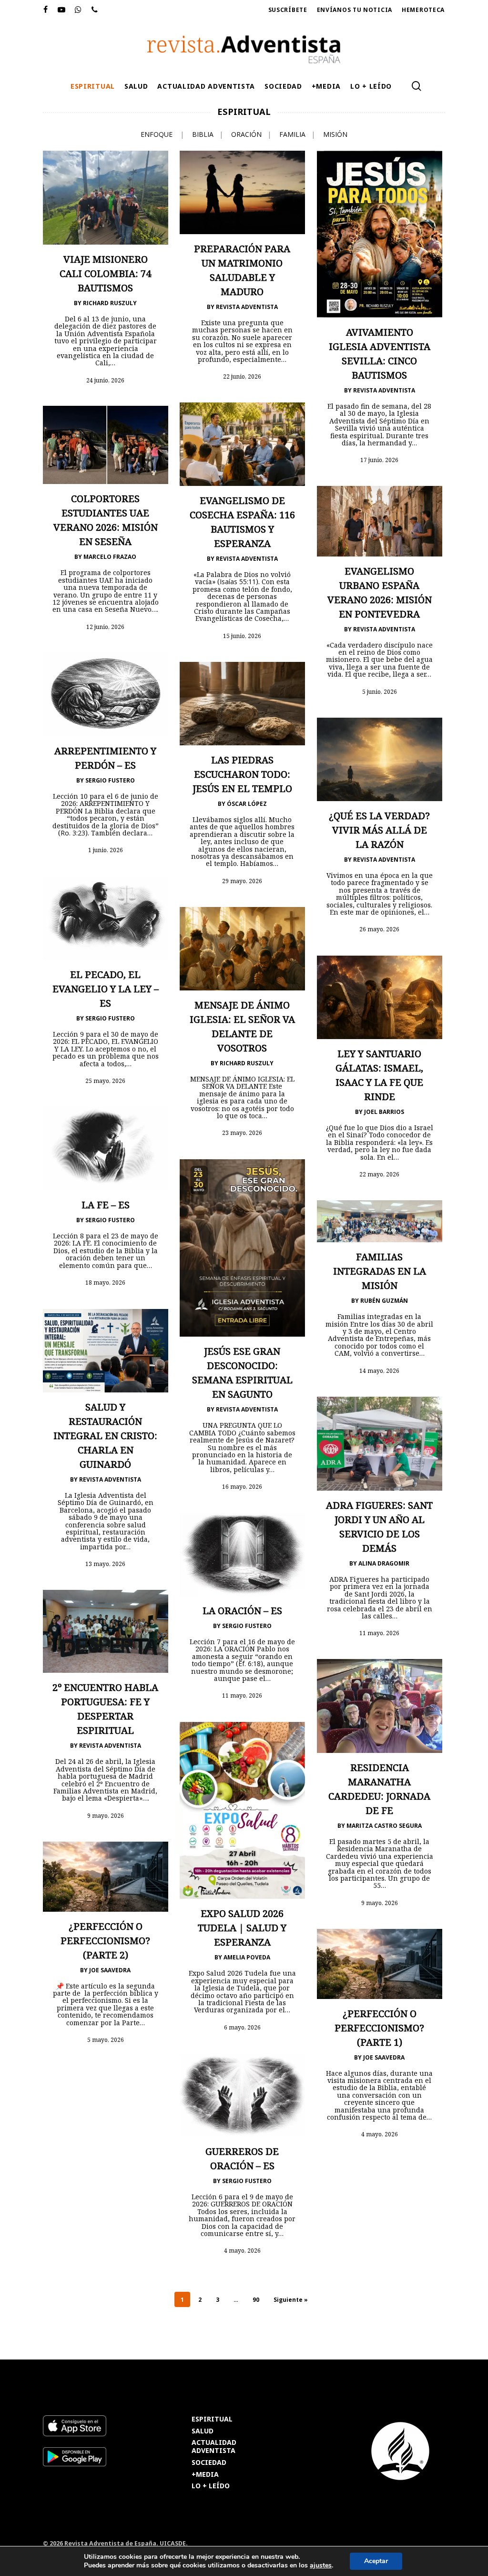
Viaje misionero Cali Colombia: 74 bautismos (105, 273)
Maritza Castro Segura (384, 1826)
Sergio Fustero (110, 780)
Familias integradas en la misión (380, 1271)
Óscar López (247, 804)
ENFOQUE (157, 134)
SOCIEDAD (209, 2463)
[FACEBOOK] (46, 10)
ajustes (321, 2566)
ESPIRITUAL (212, 2419)
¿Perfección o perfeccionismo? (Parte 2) (105, 1941)
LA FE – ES (106, 1205)
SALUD (203, 2431)
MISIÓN (335, 134)
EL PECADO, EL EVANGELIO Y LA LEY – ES (106, 989)
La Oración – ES (242, 1611)
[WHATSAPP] (78, 10)
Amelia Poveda (247, 1957)
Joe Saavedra (110, 1970)
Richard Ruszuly (110, 303)
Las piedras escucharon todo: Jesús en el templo (242, 774)
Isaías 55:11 (238, 582)
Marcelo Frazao (110, 557)
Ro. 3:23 (73, 833)
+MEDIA (205, 2475)
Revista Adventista (247, 307)
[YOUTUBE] (62, 10)
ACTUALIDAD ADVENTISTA (214, 2447)
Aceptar (376, 2561)
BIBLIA (203, 134)
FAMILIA (292, 134)
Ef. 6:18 (249, 1664)
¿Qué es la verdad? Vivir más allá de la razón (379, 830)
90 (256, 2300)
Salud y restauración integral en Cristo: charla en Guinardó (105, 1436)
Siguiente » (291, 2300)
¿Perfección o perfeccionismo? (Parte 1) (379, 2028)
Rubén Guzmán (384, 1301)
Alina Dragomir (384, 1563)
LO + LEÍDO (211, 2486)
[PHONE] (95, 10)
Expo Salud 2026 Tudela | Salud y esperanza (242, 1928)
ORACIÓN (246, 134)
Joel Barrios (384, 1112)
